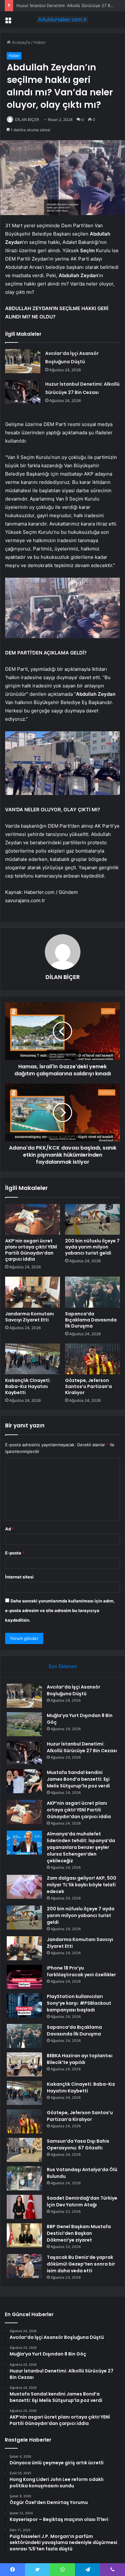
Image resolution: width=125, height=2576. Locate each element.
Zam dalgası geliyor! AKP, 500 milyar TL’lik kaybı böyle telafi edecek (82, 1885)
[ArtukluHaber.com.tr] (63, 20)
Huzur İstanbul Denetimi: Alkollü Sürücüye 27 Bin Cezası (82, 1747)
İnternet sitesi (19, 1577)
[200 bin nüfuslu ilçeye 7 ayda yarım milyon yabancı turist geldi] (92, 1219)
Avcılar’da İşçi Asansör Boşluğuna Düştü (74, 1690)
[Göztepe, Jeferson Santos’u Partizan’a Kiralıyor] (92, 1359)
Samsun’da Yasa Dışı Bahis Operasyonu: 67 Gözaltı (78, 2144)
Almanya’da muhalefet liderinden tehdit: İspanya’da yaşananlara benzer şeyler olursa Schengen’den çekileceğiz (81, 1847)
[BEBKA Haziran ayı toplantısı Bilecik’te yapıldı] (24, 2064)
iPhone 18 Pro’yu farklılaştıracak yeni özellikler (81, 1971)
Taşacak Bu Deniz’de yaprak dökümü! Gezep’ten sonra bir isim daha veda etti (81, 2264)
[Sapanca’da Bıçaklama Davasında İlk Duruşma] (92, 1292)
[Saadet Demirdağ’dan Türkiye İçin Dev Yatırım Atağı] (24, 2207)
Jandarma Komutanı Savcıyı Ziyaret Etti (29, 1317)
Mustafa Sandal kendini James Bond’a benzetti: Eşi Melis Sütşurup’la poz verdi (78, 1779)
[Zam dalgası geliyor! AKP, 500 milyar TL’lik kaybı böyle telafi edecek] (24, 1887)
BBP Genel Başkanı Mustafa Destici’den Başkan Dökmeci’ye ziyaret (79, 2233)
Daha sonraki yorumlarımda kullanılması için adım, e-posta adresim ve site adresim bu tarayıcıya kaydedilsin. (60, 1610)
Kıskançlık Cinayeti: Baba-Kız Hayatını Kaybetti (28, 1386)
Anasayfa (20, 42)
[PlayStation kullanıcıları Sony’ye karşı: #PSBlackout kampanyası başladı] (24, 2005)
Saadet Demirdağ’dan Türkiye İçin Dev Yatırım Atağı (82, 2201)
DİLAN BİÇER (27, 120)
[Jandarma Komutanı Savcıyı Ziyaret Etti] (33, 1292)
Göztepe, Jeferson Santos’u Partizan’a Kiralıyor (88, 1386)
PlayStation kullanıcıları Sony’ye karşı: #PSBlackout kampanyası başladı (79, 2003)
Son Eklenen (63, 1666)
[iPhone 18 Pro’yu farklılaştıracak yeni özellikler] (24, 1977)
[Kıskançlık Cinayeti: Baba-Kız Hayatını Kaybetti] (33, 1359)
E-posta (15, 1553)
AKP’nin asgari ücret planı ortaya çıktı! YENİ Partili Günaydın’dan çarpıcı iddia (31, 1250)
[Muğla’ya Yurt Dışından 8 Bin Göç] (24, 1724)
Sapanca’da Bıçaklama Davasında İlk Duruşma (91, 1320)
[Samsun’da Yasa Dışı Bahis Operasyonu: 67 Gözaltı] (24, 2150)
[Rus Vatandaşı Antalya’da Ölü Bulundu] (24, 2178)
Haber (40, 42)
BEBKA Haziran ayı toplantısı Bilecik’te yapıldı (80, 2059)
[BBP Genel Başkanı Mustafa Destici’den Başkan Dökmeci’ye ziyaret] (24, 2235)
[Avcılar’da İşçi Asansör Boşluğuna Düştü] (23, 361)
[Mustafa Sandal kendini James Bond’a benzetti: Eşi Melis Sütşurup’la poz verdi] (24, 1781)
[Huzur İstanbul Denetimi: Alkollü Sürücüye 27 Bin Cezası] (23, 392)
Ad (10, 1529)
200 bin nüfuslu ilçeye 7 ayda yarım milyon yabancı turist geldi (92, 1247)
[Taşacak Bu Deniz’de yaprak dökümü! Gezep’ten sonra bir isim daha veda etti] (24, 2266)
